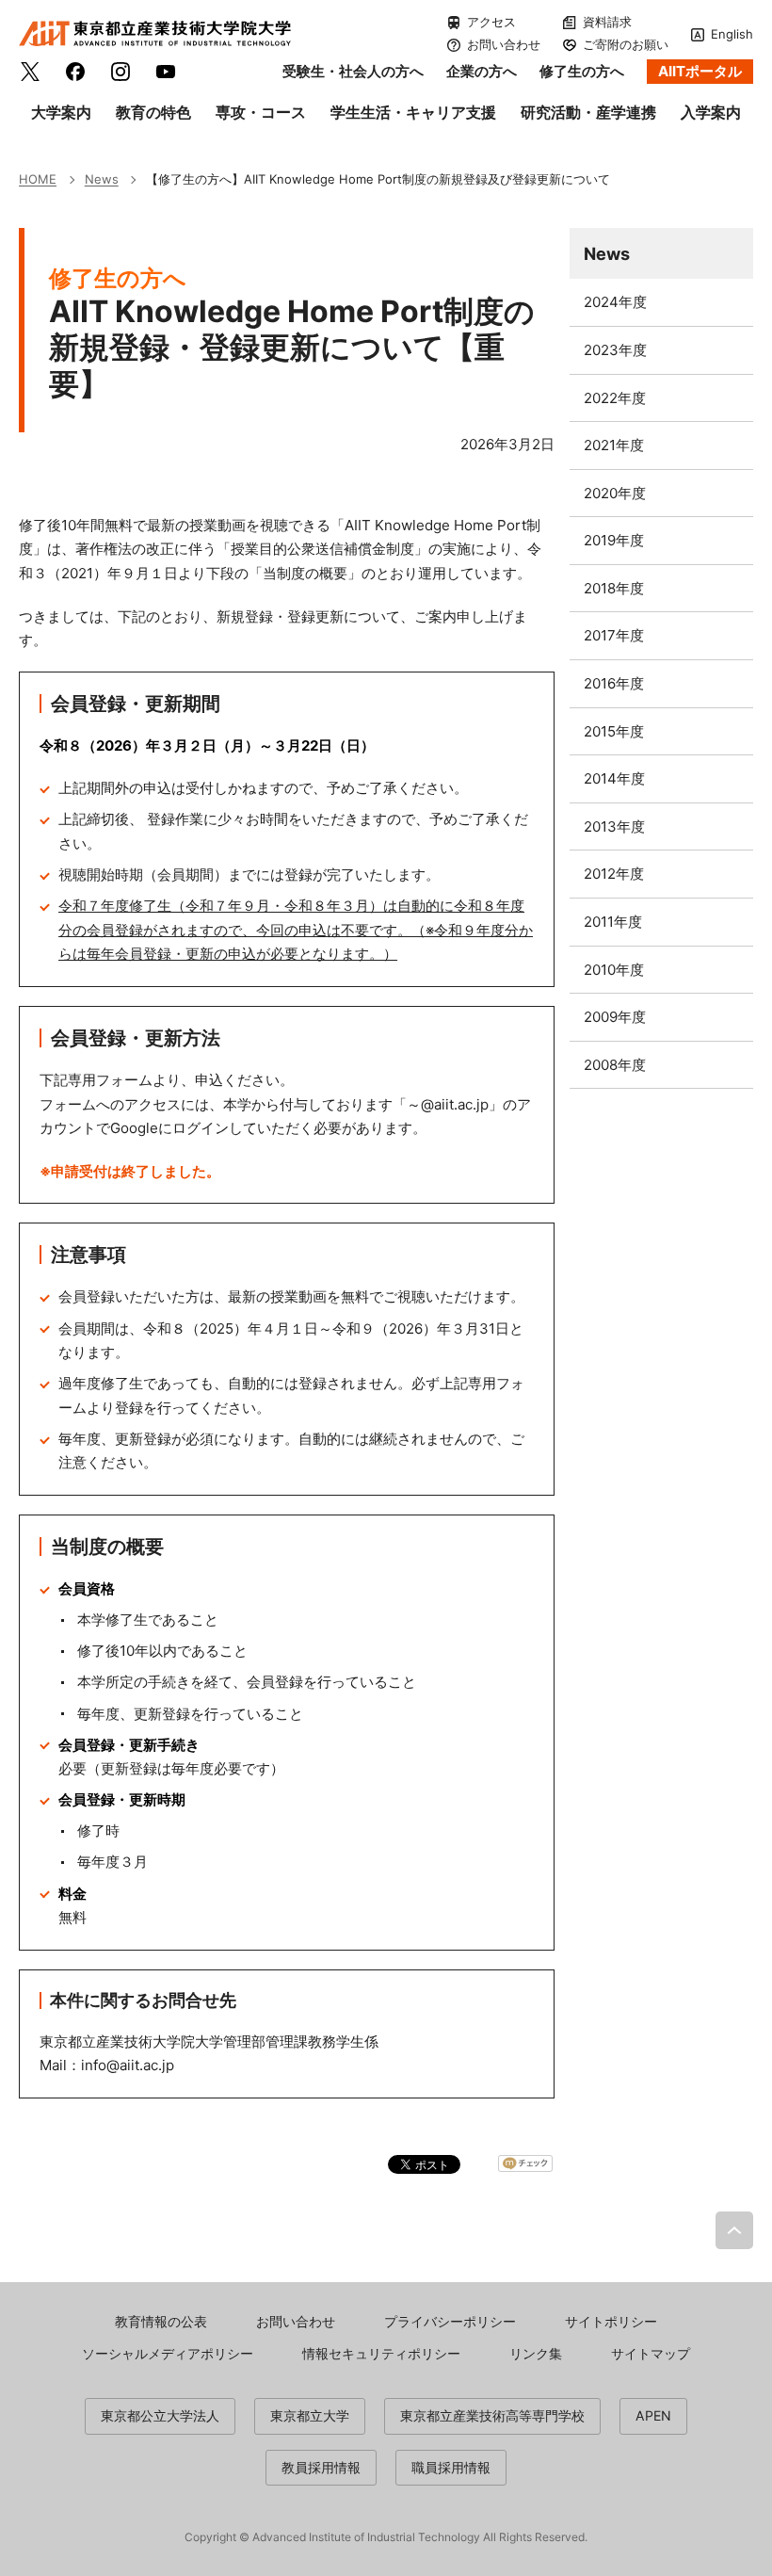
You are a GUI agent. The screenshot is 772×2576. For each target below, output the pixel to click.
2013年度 (614, 826)
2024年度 (615, 302)
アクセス (491, 22)
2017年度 (614, 635)
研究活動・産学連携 (588, 112)
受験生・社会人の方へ (353, 71)
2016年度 (614, 683)
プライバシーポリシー (450, 2321)
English (732, 34)
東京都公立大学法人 (160, 2415)
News (607, 253)
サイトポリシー (611, 2321)
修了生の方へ (582, 71)
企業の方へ (482, 71)
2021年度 (614, 445)
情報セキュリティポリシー (381, 2353)
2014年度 (614, 778)
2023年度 (615, 350)
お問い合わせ (504, 45)
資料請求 (607, 22)
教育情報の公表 (161, 2321)
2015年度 (614, 731)
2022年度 (615, 398)
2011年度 (613, 922)
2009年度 (615, 1017)
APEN (653, 2415)
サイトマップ (651, 2353)
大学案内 (61, 112)
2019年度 (614, 540)
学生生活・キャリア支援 (413, 112)
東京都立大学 (310, 2415)
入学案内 (711, 112)
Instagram (121, 72)
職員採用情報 (451, 2467)
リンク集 (536, 2353)
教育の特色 (153, 112)
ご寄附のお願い (626, 45)
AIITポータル (700, 71)
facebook (75, 72)
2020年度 (615, 493)
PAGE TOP (734, 2230)
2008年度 (615, 1065)
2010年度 (614, 970)
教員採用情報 (321, 2467)
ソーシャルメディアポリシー (168, 2353)
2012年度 (614, 874)
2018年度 (614, 588)
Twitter (30, 72)
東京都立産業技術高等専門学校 (492, 2415)
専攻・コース (261, 112)
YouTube (166, 72)
